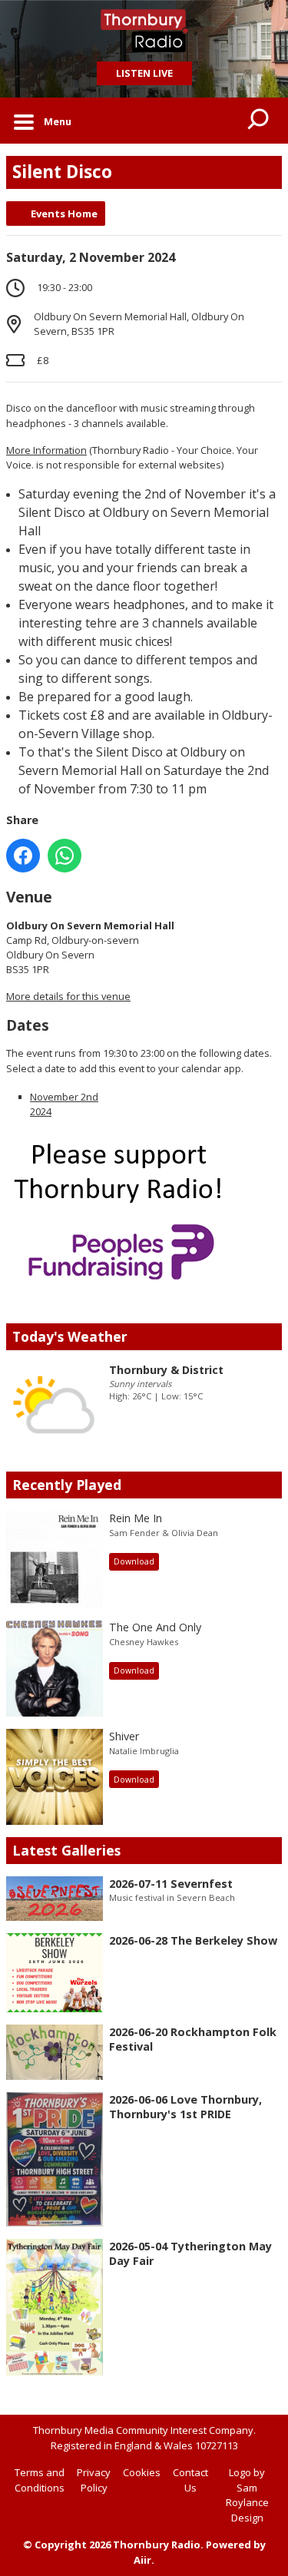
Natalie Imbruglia (144, 1751)
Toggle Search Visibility (259, 121)
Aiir (142, 2560)
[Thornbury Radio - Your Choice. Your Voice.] (144, 31)
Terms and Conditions (40, 2480)
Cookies (142, 2472)
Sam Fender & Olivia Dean (164, 1533)
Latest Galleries (66, 1850)
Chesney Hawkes (144, 1642)
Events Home (64, 214)
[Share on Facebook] (23, 856)
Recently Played (67, 1485)
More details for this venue (68, 996)
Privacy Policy (94, 2480)
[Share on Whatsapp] (65, 856)
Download (134, 1561)
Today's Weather (70, 1336)
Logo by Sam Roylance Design (247, 2495)
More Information (46, 450)
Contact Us (190, 2480)
